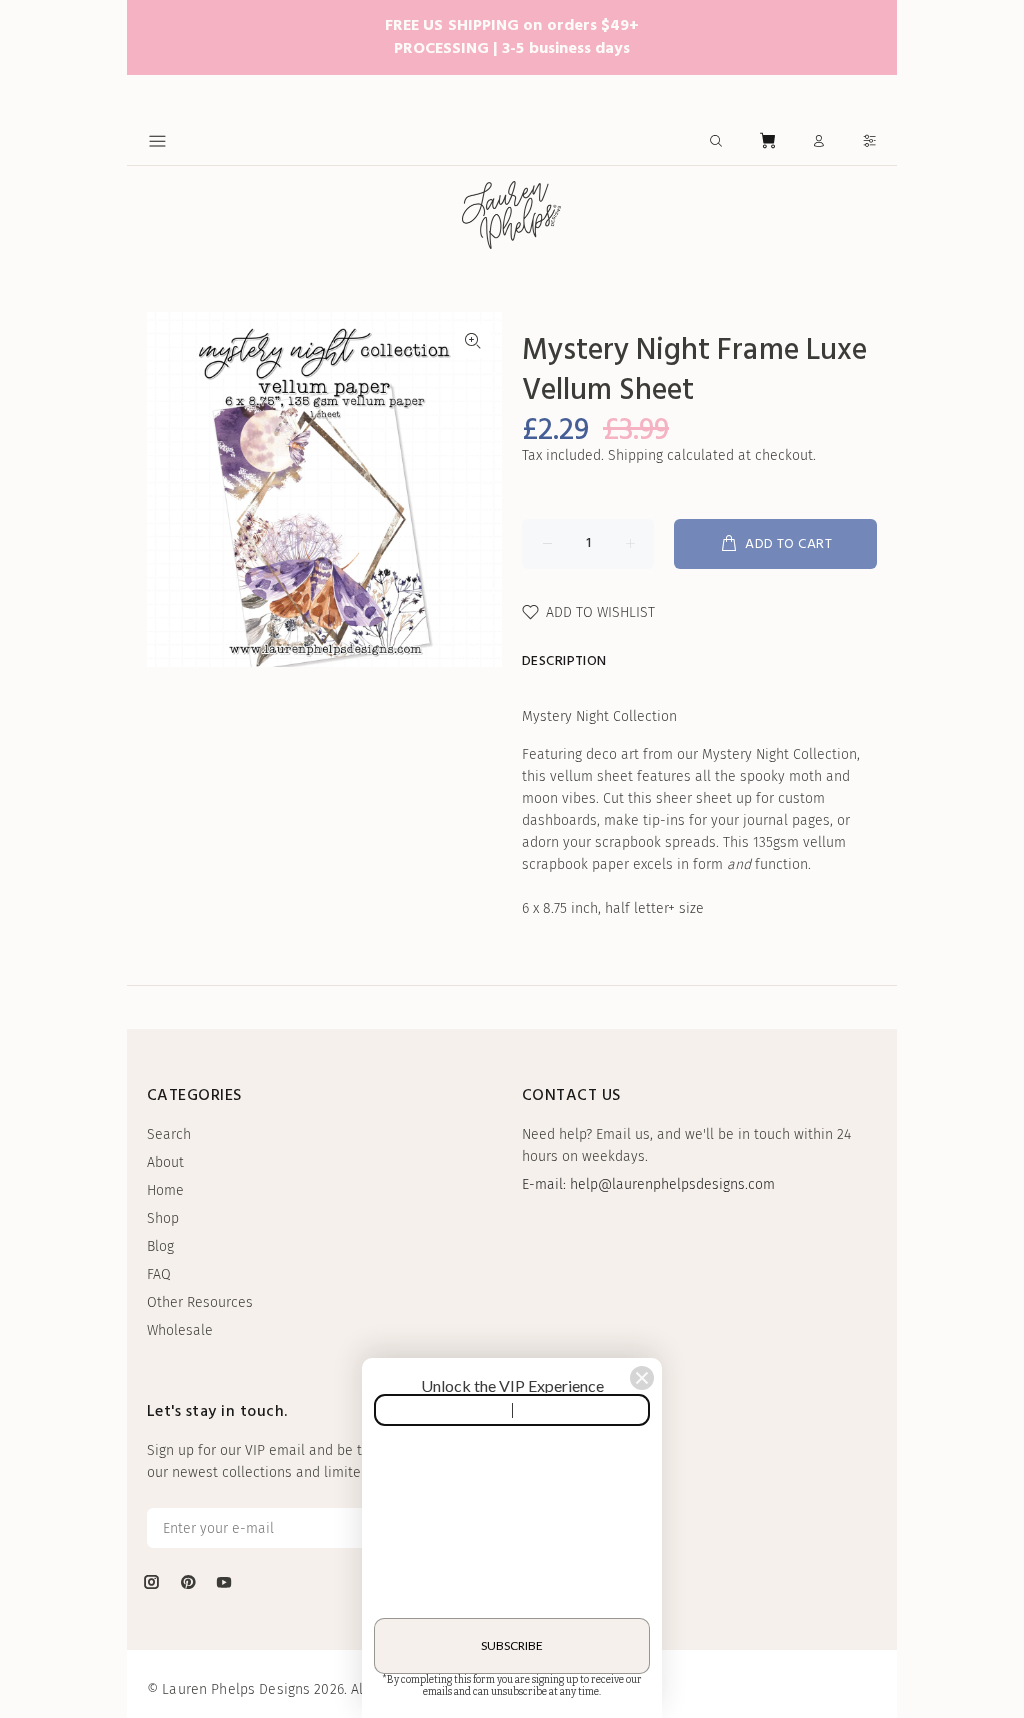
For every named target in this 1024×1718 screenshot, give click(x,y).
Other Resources (200, 1302)
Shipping (635, 455)
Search (169, 1134)
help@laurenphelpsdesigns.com (672, 1184)
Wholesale (180, 1330)
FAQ (159, 1274)
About (165, 1162)
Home (165, 1190)
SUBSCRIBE (512, 1645)
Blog (160, 1246)
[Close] (642, 1378)
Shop (163, 1218)
